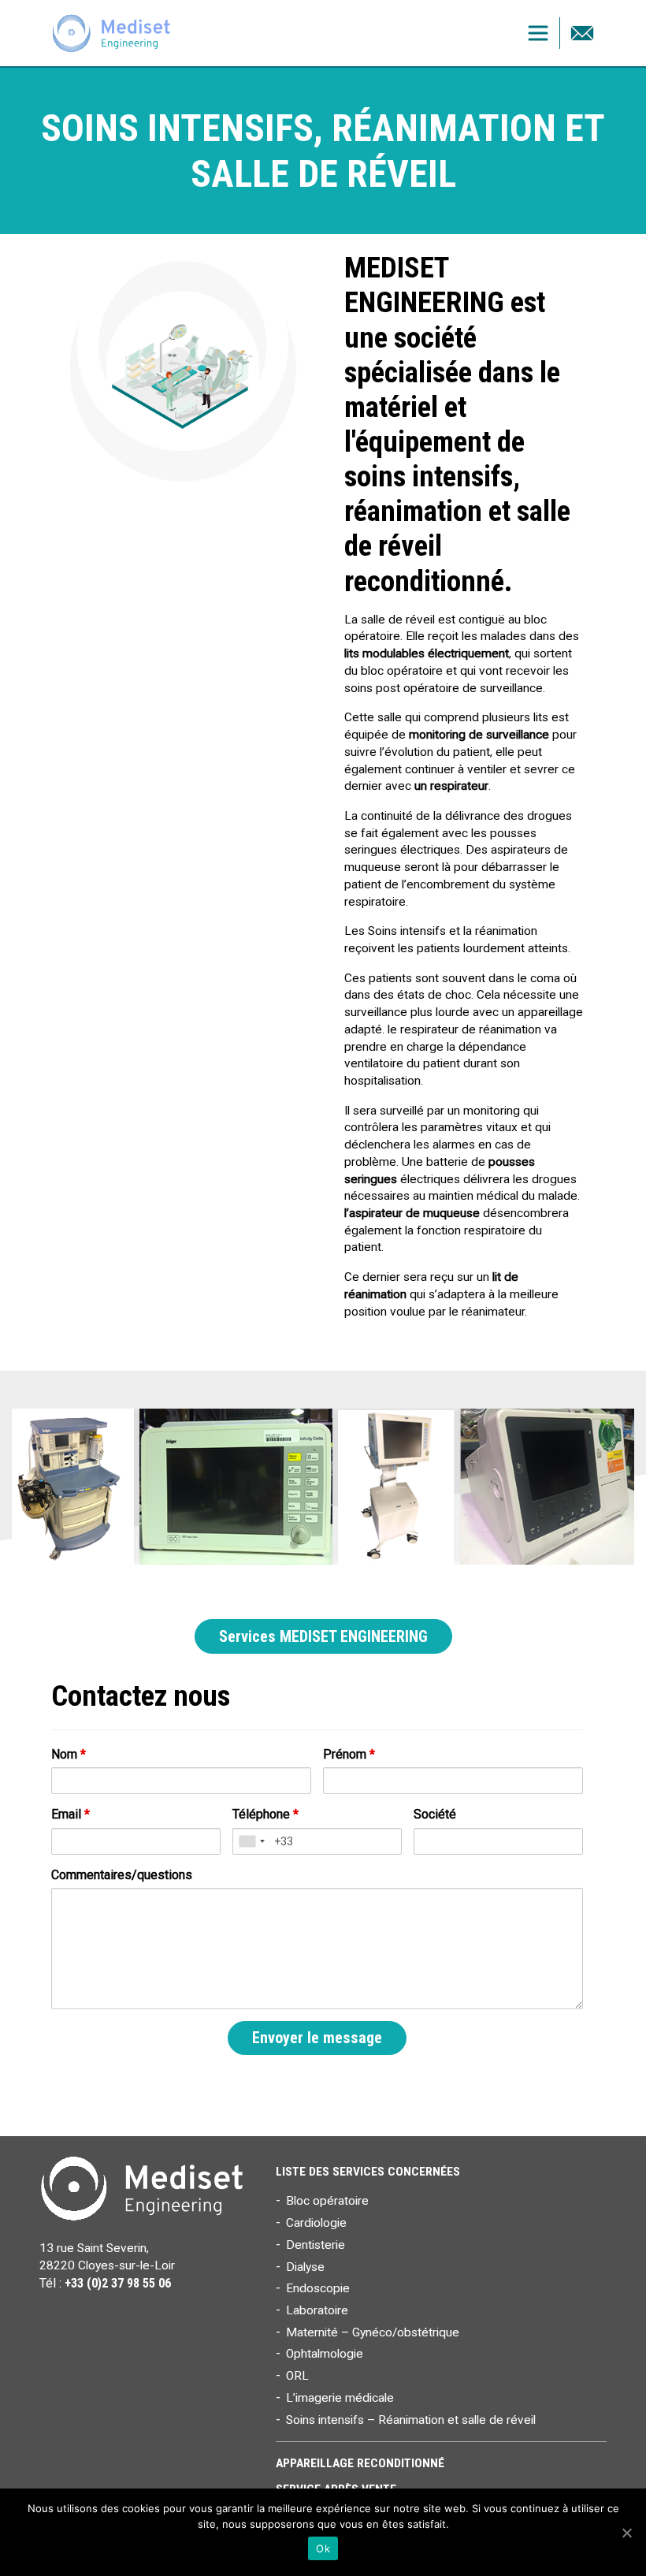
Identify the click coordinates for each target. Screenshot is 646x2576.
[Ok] (626, 2533)
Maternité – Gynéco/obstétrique (373, 2332)
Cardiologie (316, 2223)
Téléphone (265, 1814)
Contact (582, 33)
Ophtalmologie (325, 2354)
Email (71, 1814)
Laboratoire (317, 2310)
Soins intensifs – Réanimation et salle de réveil (411, 2420)
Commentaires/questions (122, 1875)
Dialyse (305, 2267)
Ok (323, 2548)
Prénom (349, 1754)
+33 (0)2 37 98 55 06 (118, 2283)
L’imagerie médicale (340, 2398)
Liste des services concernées (368, 2172)
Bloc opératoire (327, 2201)
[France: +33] (251, 1841)
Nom (69, 1754)
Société (435, 1814)
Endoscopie (318, 2288)
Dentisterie (316, 2245)
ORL (297, 2376)
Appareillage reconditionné (360, 2463)
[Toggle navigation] (538, 33)
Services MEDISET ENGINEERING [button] (323, 1636)
